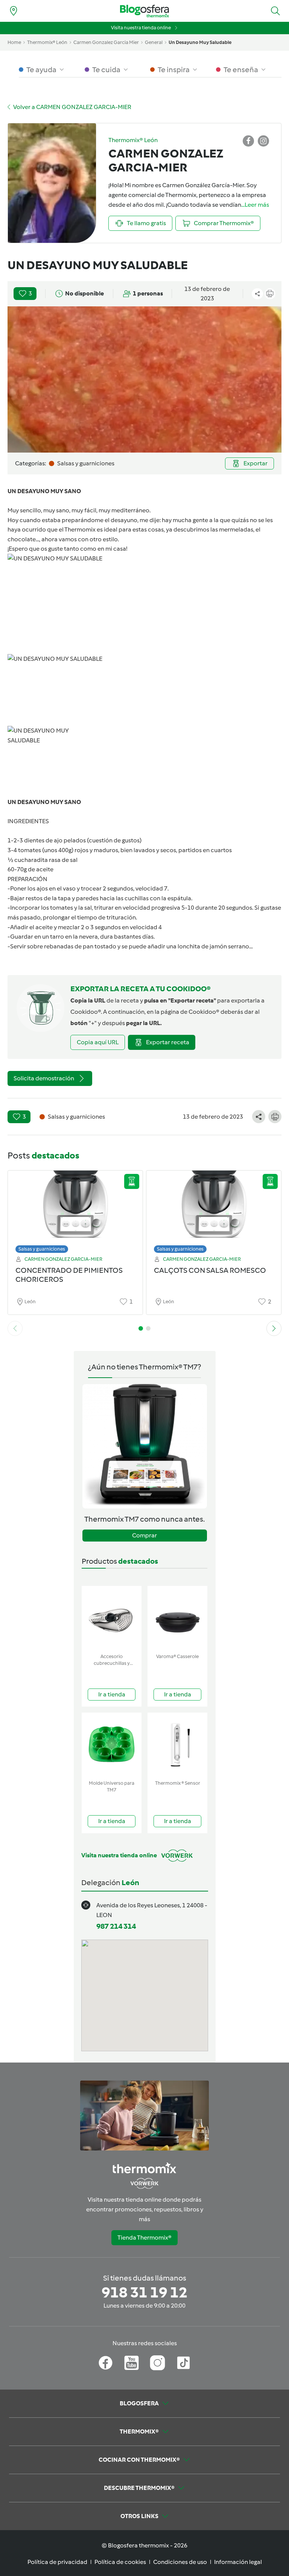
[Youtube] (132, 2363)
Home (14, 42)
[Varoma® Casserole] (177, 1618)
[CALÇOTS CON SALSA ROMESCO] (214, 1210)
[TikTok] (183, 2363)
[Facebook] (106, 2363)
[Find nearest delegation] (14, 11)
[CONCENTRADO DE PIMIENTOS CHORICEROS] (75, 1210)
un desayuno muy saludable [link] (200, 42)
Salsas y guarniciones (42, 1249)
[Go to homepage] (144, 11)
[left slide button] (15, 1328)
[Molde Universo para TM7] (112, 1745)
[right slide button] (274, 1328)
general (154, 42)
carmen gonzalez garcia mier (106, 42)
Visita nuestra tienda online (141, 28)
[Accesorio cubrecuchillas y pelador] (112, 1618)
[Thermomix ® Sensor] (177, 1745)
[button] (275, 11)
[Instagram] (157, 2363)
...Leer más (255, 205)
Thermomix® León (47, 42)
